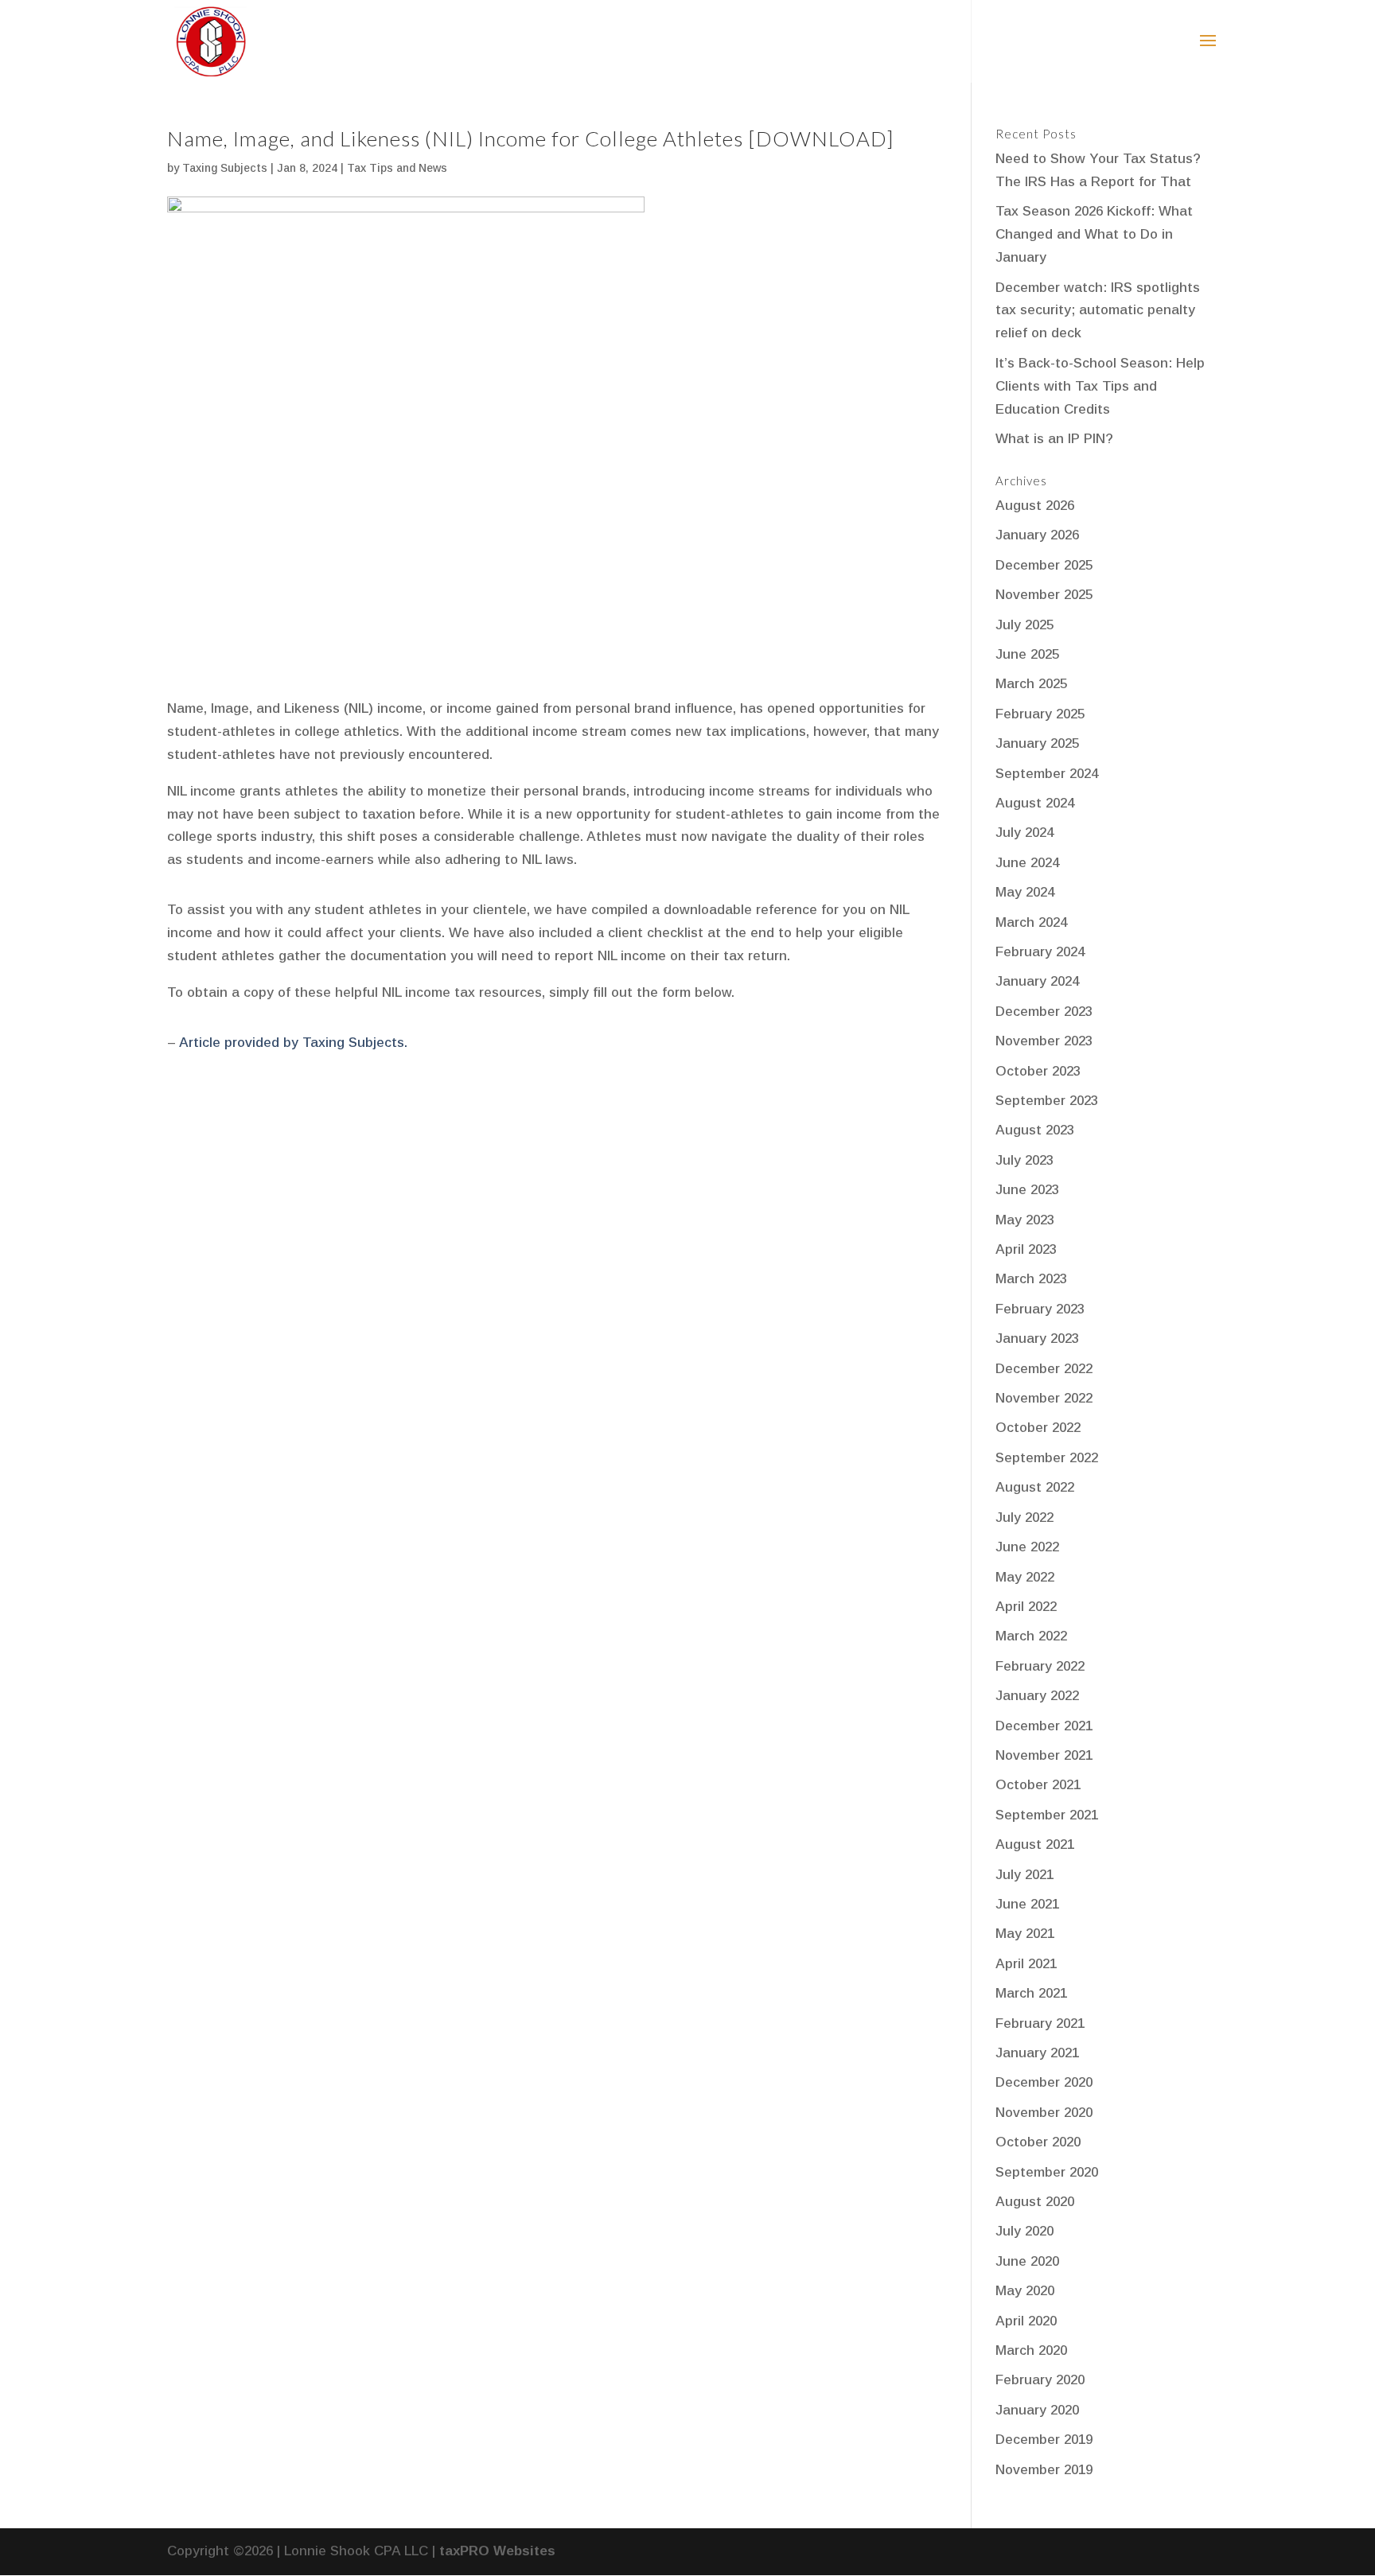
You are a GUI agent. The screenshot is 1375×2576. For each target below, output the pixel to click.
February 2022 (1040, 1666)
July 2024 (1024, 833)
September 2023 (1047, 1101)
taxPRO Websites (497, 2551)
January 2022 (1037, 1696)
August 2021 (1035, 1844)
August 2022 (1035, 1487)
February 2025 (1040, 714)
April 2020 (1026, 2321)
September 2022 (1047, 1458)
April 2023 (1026, 1249)
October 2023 (1038, 1071)
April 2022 (1026, 1607)
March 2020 (1031, 2350)
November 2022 (1044, 1398)
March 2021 (1031, 1993)
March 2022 (1031, 1636)
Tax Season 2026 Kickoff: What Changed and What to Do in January (1094, 234)
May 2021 (1025, 1934)
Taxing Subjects (225, 168)
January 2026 (1037, 535)
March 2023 (1031, 1279)
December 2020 (1044, 2082)
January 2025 (1037, 743)
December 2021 (1044, 1726)
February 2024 (1040, 952)
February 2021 (1040, 2023)
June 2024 (1027, 863)
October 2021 (1038, 1785)
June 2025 (1027, 654)
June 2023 (1027, 1190)
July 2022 (1024, 1518)
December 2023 (1044, 1012)
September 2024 (1047, 774)
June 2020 (1027, 2261)
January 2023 (1037, 1339)
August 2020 (1035, 2202)
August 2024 (1035, 803)
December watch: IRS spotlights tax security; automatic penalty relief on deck (1098, 311)
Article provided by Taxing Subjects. (293, 1043)
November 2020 (1044, 2113)
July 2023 (1024, 1160)
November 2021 (1044, 1755)
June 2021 (1027, 1904)
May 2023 (1025, 1220)
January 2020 (1037, 2410)
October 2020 (1038, 2142)
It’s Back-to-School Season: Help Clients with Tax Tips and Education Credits (1100, 386)
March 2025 (1031, 684)
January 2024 (1037, 981)
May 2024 (1025, 892)
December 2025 (1044, 565)
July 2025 (1024, 625)
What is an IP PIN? (1054, 439)
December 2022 (1044, 1369)
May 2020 (1025, 2291)
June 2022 (1027, 1547)
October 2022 (1038, 1428)
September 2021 (1047, 1815)
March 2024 (1031, 922)
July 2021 (1024, 1875)
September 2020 (1047, 2172)
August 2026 (1035, 506)
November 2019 (1044, 2470)
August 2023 (1035, 1130)
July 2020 (1024, 2231)
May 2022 (1025, 1577)
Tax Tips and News (397, 168)
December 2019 (1044, 2440)
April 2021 (1026, 1964)
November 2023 (1044, 1041)
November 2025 (1044, 595)
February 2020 (1040, 2380)
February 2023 (1040, 1309)
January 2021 (1037, 2053)
